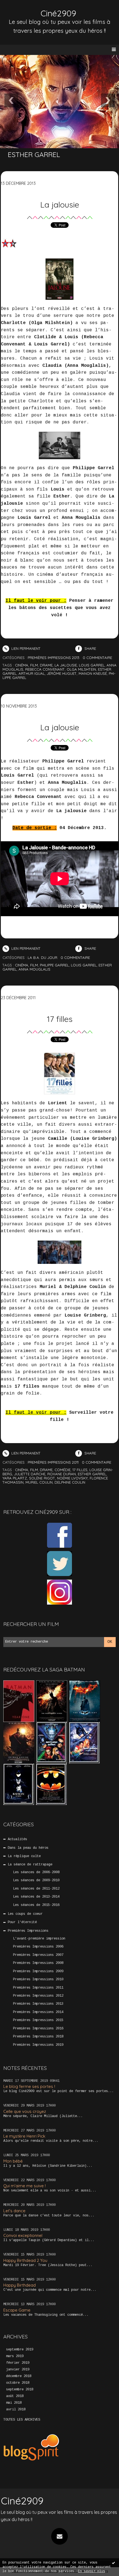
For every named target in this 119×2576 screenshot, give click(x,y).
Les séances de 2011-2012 (36, 1889)
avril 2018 (16, 2410)
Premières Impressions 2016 (38, 2029)
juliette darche (30, 1474)
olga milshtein (81, 669)
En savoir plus (92, 2571)
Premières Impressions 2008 (38, 1963)
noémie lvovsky (72, 1478)
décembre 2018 (19, 2376)
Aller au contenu (25, 10)
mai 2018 (14, 2403)
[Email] (59, 2536)
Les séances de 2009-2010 (36, 1880)
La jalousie (60, 204)
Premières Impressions (28, 1931)
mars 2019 (15, 2356)
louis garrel (92, 665)
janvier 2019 (18, 2370)
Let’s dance (14, 2211)
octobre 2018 (18, 2383)
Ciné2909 (58, 13)
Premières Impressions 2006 (38, 1947)
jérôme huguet (62, 673)
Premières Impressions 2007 (38, 1955)
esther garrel (92, 1474)
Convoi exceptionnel (23, 2235)
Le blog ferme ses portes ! (29, 2086)
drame (46, 665)
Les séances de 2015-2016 (36, 1905)
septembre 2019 (20, 2350)
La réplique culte (24, 1856)
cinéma (22, 665)
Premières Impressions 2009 (38, 1971)
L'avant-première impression (39, 1939)
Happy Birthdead (20, 2285)
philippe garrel (54, 965)
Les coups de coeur (25, 1914)
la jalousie (66, 665)
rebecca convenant (45, 669)
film (34, 665)
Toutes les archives (22, 2420)
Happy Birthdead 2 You (25, 2260)
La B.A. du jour (42, 958)
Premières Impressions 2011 (38, 1988)
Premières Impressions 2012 (38, 1996)
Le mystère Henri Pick (24, 2136)
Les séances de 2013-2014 (36, 1897)
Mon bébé (13, 2161)
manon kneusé (93, 673)
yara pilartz (15, 1478)
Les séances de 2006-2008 (36, 1872)
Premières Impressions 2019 (38, 2045)
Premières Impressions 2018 (38, 2037)
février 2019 (18, 2363)
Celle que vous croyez (25, 2111)
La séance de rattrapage (30, 1865)
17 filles (60, 1019)
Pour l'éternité (22, 1922)
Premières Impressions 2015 (38, 2020)
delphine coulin (70, 1482)
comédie (63, 1470)
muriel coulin (39, 1482)
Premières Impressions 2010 (38, 1979)
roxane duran (62, 1474)
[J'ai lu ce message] (113, 2563)
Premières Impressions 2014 (38, 2012)
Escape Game (17, 2310)
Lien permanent (25, 648)
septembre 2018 (20, 2390)
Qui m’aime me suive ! (24, 2186)
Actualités (17, 1839)
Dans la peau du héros (28, 1848)
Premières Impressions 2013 (38, 2004)
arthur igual (32, 673)
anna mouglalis (34, 969)
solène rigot (42, 1478)
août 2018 (15, 2396)
